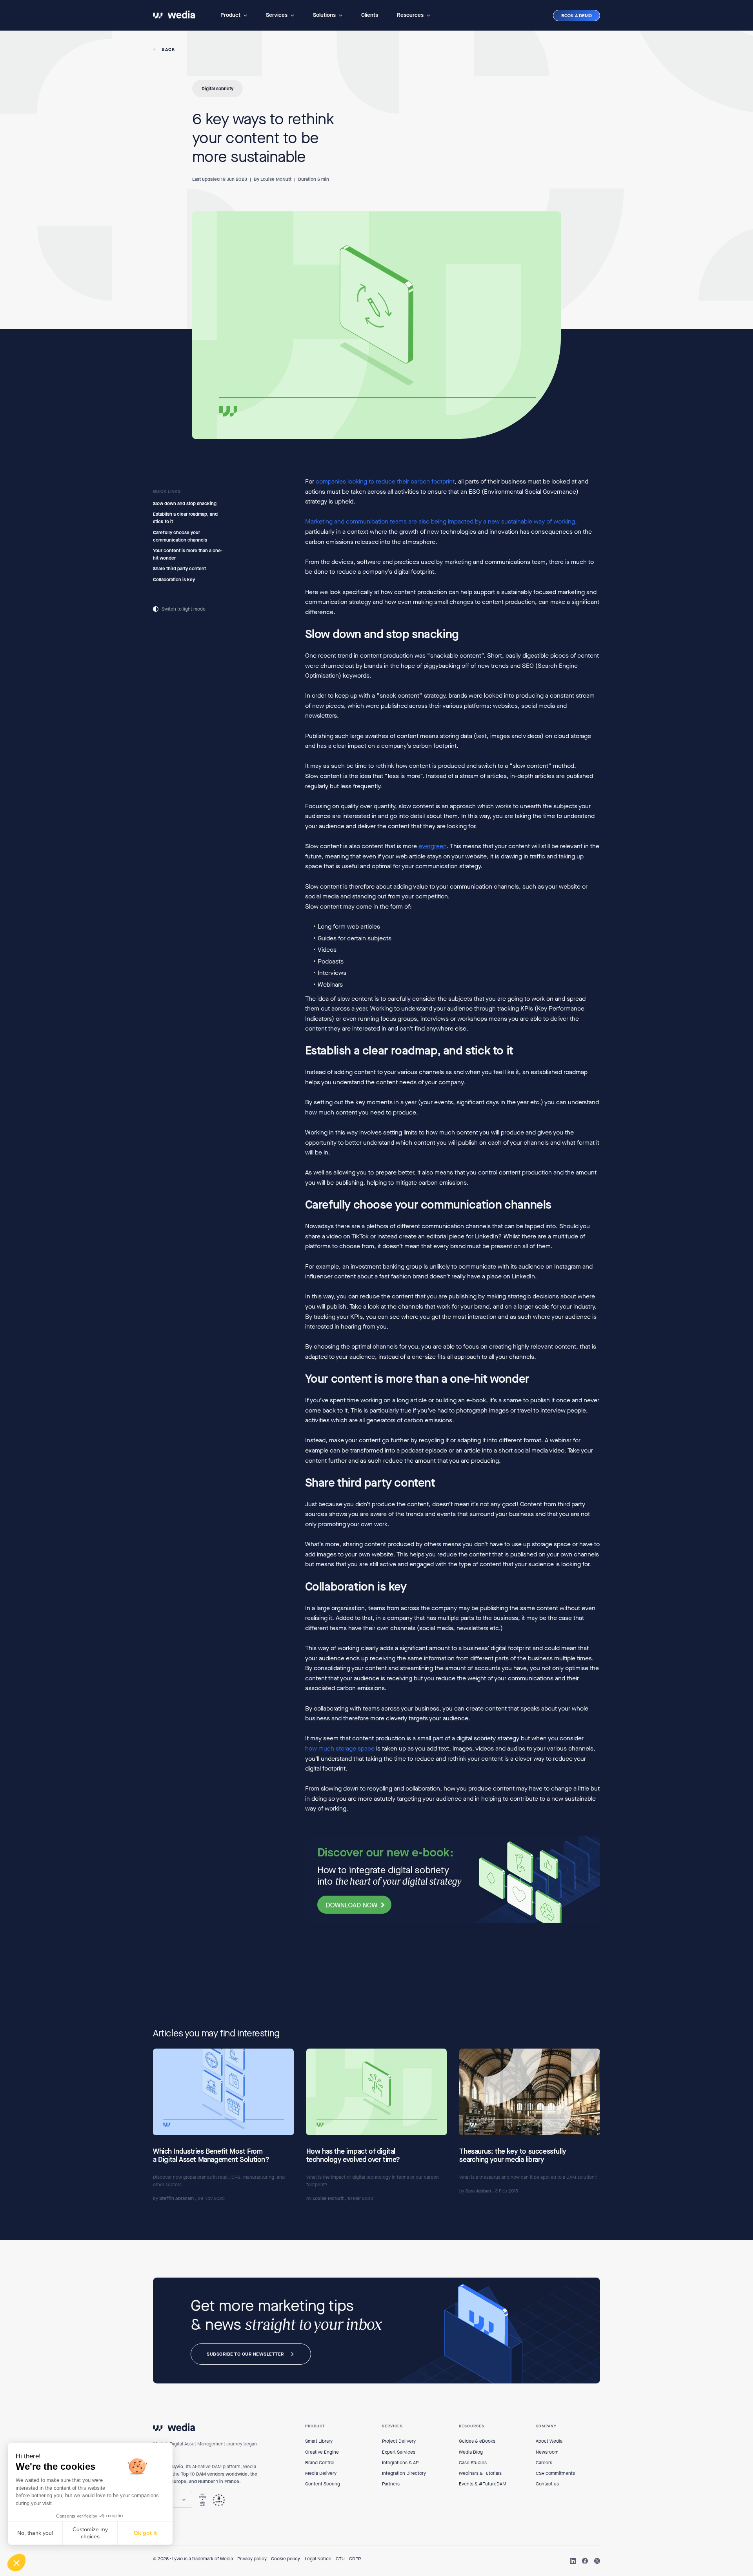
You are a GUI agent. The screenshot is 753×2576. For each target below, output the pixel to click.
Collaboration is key (174, 580)
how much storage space (340, 1748)
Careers (544, 2463)
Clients (370, 15)
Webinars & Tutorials (480, 2473)
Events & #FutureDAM (483, 2484)
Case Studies (473, 2463)
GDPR (355, 2559)
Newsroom (547, 2452)
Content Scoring (323, 2484)
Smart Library (319, 2441)
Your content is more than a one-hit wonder (188, 554)
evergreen (433, 846)
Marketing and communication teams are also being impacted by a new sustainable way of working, (441, 522)
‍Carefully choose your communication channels (180, 536)
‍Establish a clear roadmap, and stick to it (185, 518)
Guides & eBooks (477, 2441)
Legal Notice (318, 2559)
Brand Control (320, 2463)
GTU (340, 2559)
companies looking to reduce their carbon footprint (385, 481)
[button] (234, 15)
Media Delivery (321, 2473)
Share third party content (180, 569)
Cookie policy (286, 2559)
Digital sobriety (217, 89)
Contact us (547, 2484)
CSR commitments (555, 2473)
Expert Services (399, 2452)
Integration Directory (404, 2473)
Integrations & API (401, 2463)
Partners (391, 2484)
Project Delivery (399, 2441)
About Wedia (549, 2441)
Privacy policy (252, 2559)
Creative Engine (322, 2452)
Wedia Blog (471, 2452)
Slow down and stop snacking (185, 504)
